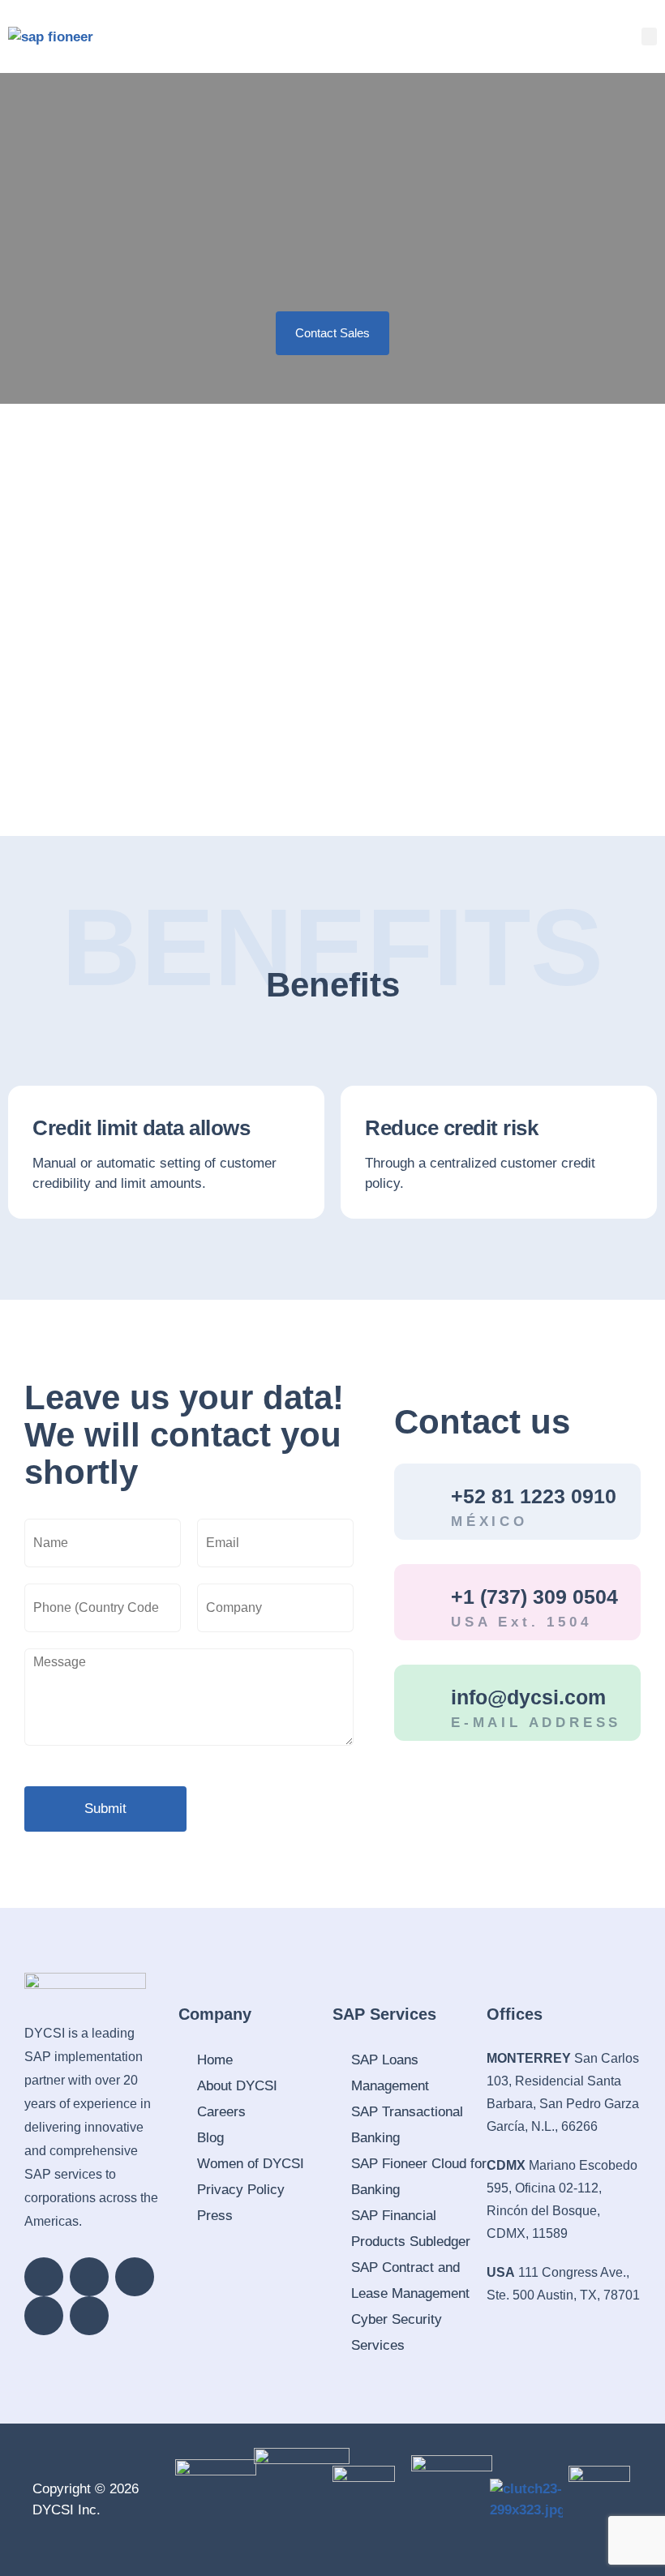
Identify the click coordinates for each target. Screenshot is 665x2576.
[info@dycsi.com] (423, 1703)
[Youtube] (89, 2316)
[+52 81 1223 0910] (423, 1502)
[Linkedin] (44, 2277)
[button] (650, 37)
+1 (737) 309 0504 (534, 1597)
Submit (105, 1809)
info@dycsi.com (528, 1697)
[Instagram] (135, 2277)
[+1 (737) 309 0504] (423, 1602)
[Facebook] (89, 2277)
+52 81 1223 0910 (534, 1496)
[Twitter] (44, 2316)
